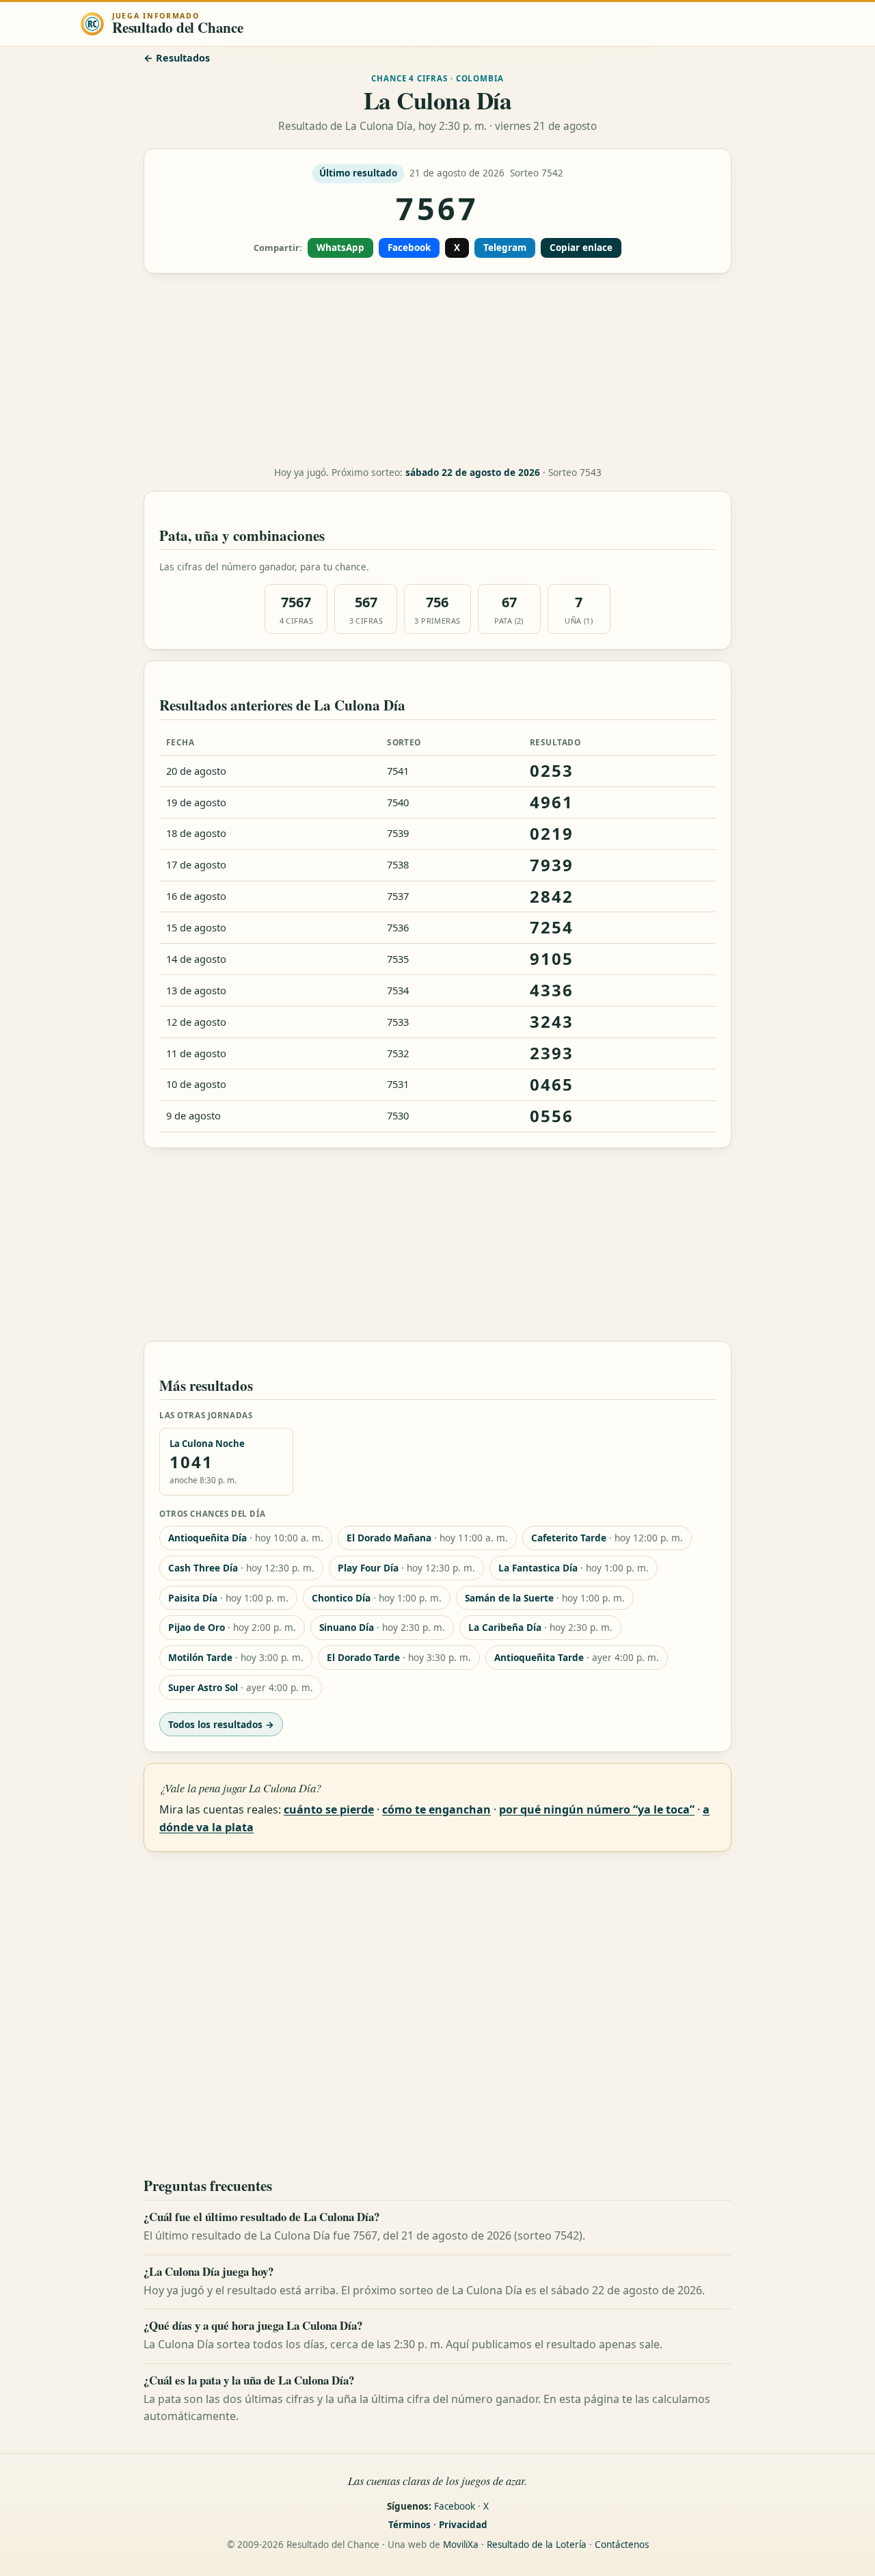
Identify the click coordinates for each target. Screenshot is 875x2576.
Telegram (505, 248)
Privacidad (463, 2525)
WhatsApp (340, 248)
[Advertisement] (437, 370)
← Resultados (177, 58)
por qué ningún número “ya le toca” (597, 1809)
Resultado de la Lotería (537, 2545)
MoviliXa (461, 2545)
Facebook (409, 248)
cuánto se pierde (329, 1809)
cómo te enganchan (436, 1809)
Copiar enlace (581, 248)
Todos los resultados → (221, 1724)
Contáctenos (622, 2545)
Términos (409, 2525)
